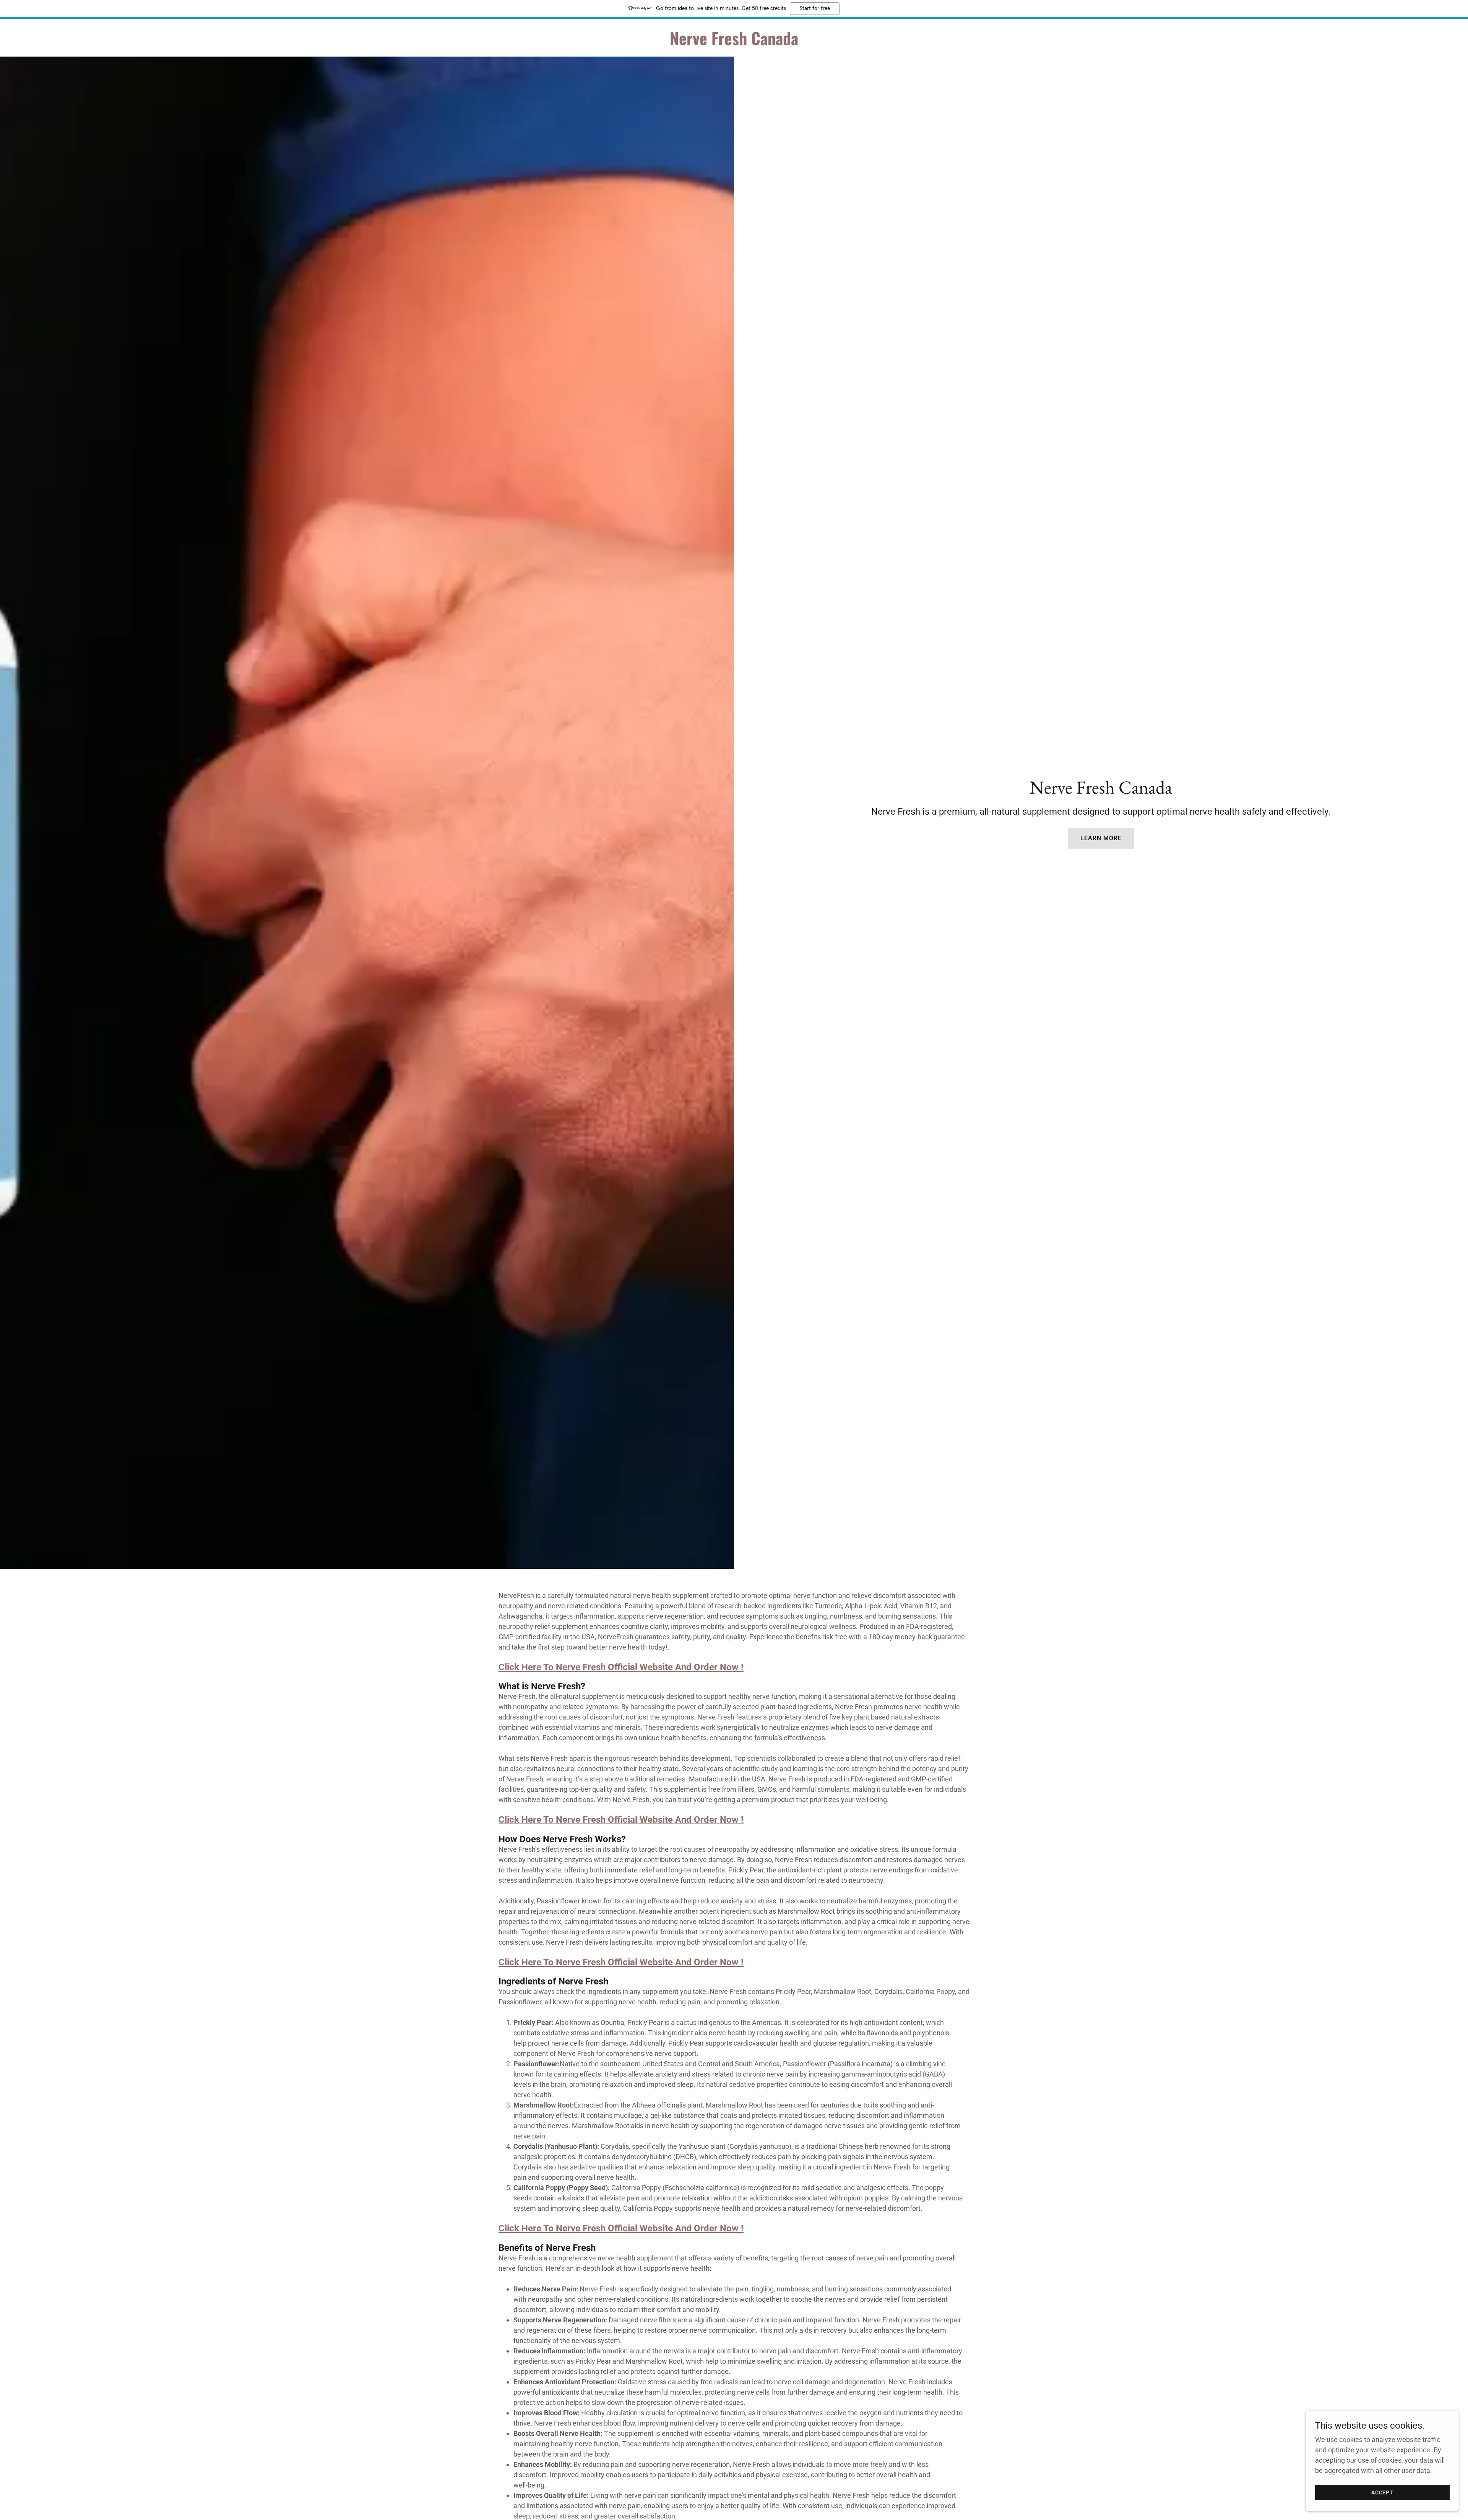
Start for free (815, 8)
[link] (734, 43)
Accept (1382, 2492)
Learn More (1101, 838)
